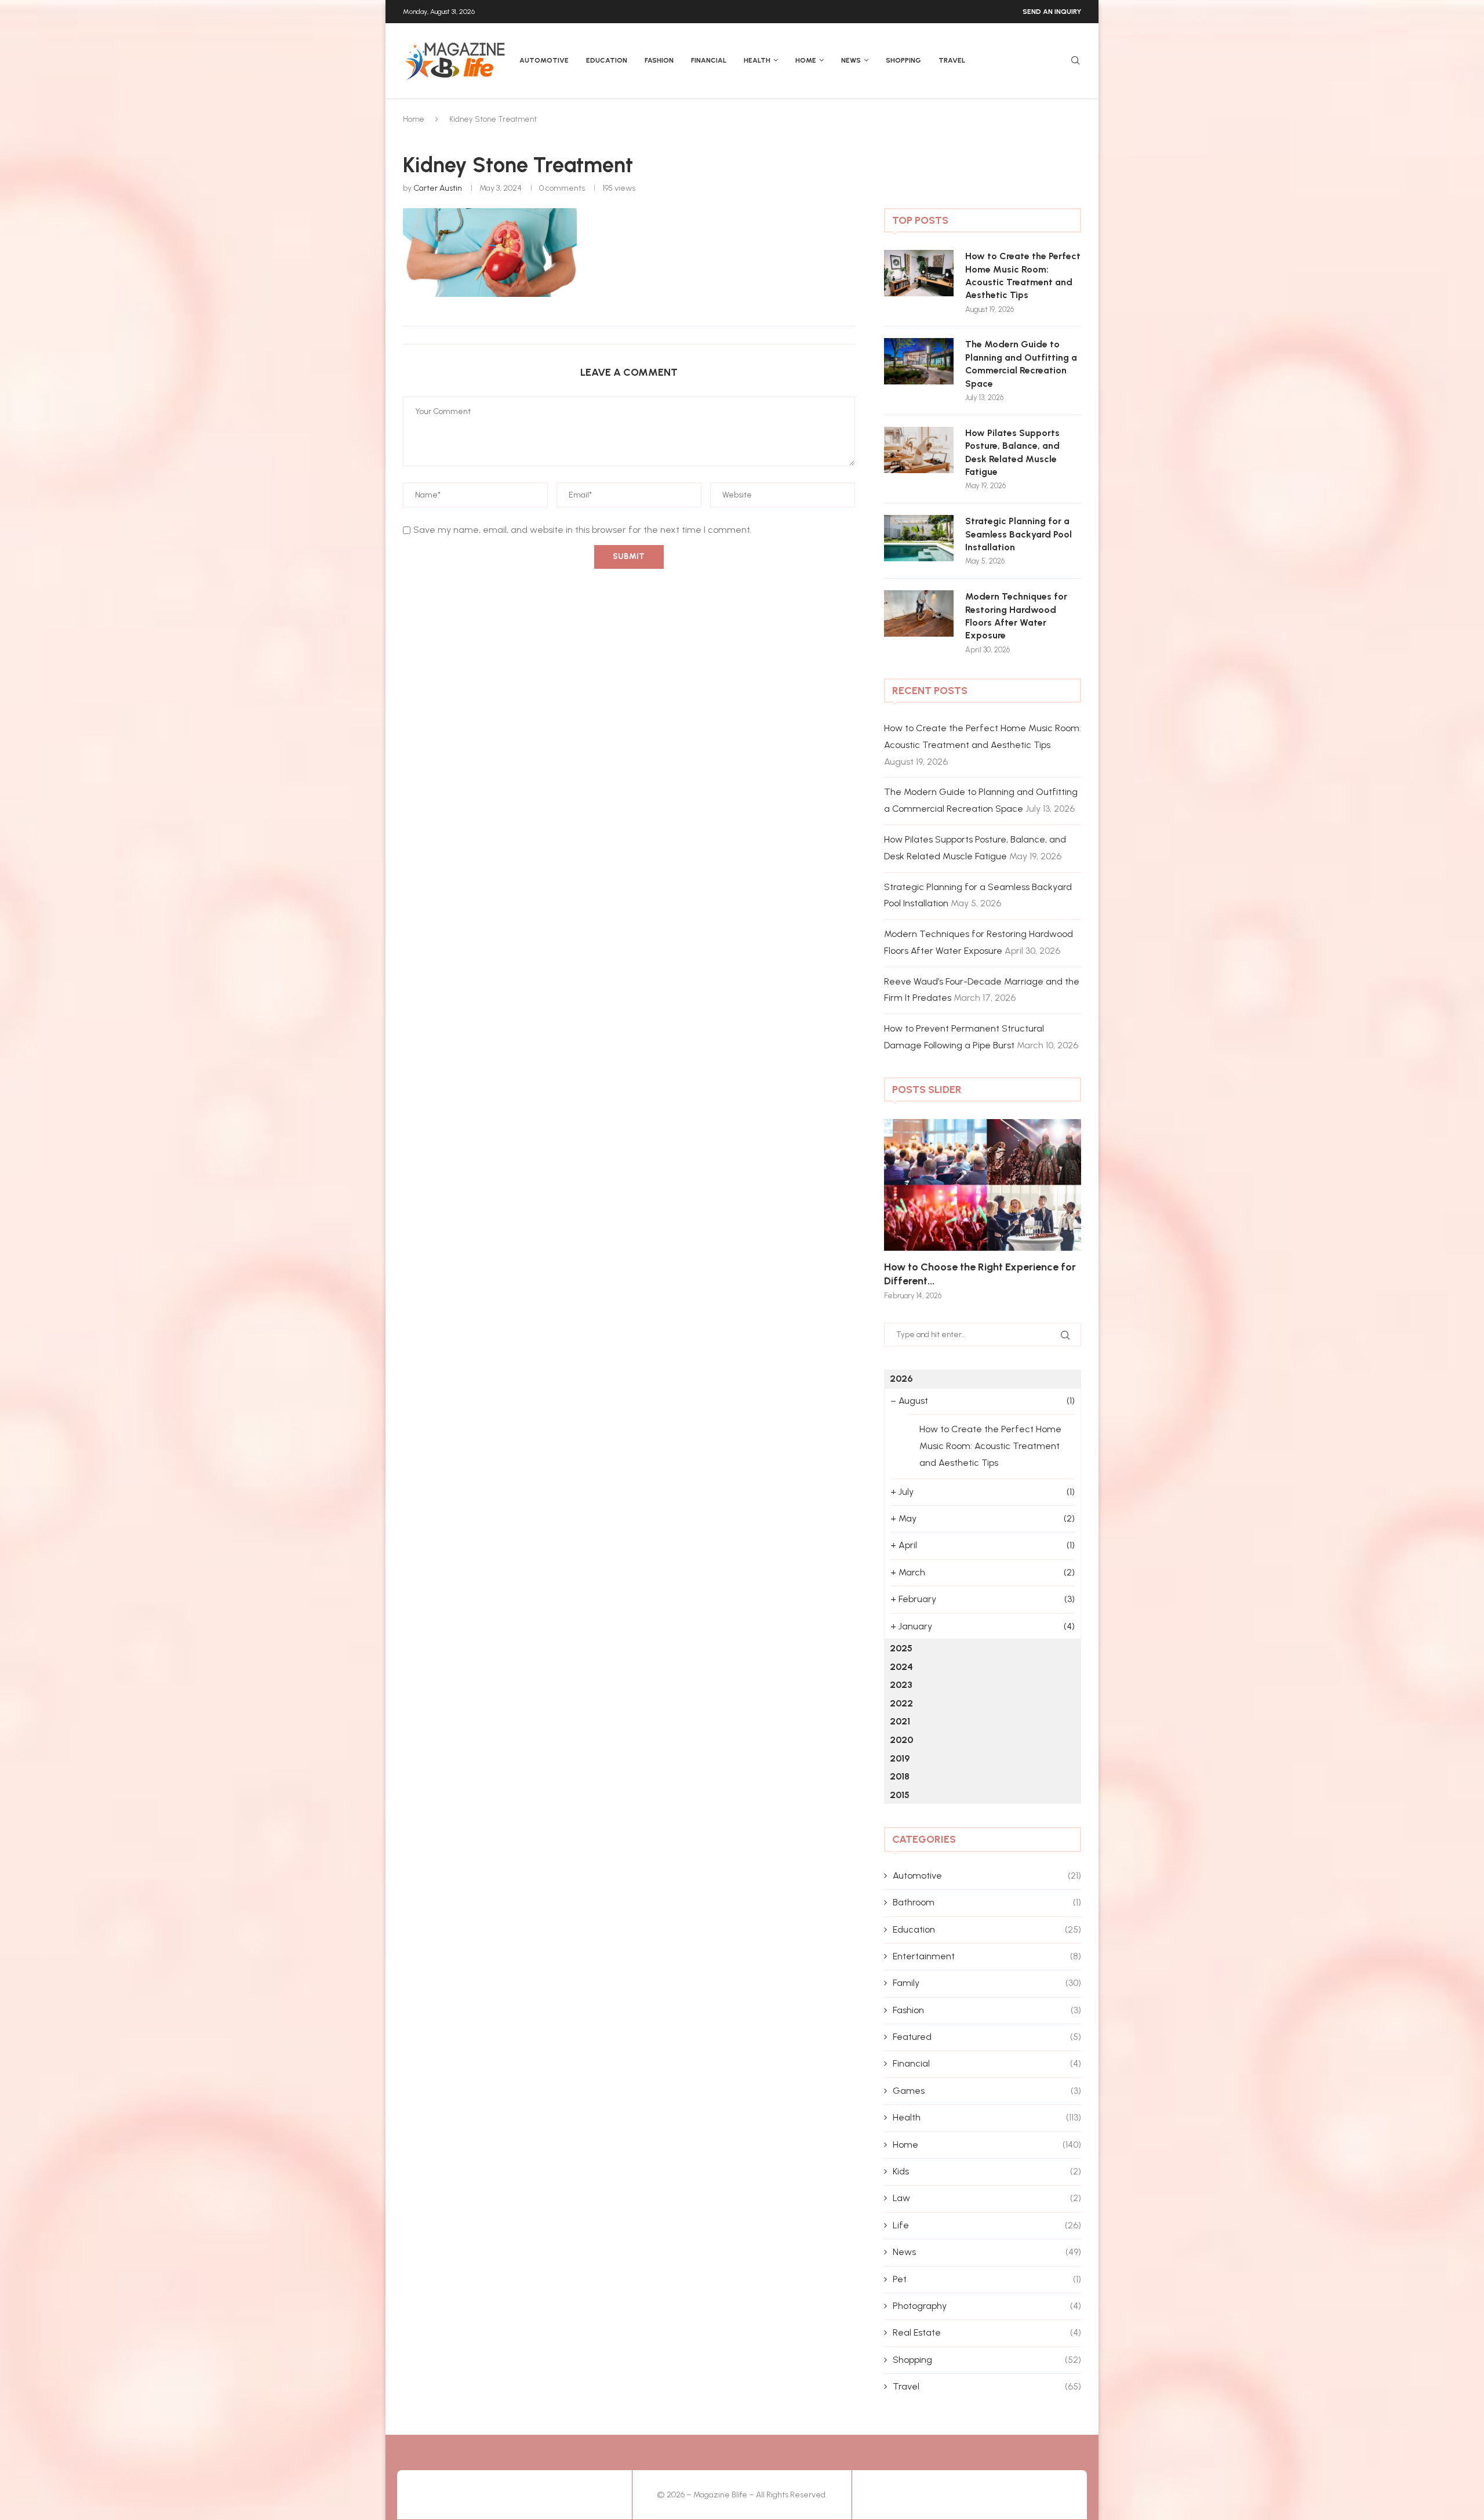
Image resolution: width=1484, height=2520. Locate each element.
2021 (900, 1721)
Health (757, 60)
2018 (900, 1776)
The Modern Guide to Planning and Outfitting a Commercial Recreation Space (1021, 364)
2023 (901, 1685)
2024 (901, 1667)
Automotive (544, 60)
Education (607, 60)
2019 (900, 1758)
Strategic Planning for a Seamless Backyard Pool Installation (1019, 534)
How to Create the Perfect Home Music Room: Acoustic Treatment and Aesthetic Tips (1023, 275)
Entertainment (987, 1956)
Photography (987, 2306)
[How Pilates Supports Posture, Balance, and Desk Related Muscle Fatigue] (919, 450)
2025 (901, 1648)
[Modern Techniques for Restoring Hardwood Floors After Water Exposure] (919, 613)
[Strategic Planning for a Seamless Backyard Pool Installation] (919, 538)
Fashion (659, 60)
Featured (987, 2037)
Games (987, 2091)
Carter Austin (438, 188)
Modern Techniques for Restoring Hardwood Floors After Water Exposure (1016, 616)
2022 (901, 1703)
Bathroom (987, 1902)
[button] (905, 1209)
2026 (901, 1379)
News (851, 60)
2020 (901, 1740)
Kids (987, 2171)
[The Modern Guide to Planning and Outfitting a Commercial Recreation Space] (919, 361)
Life (987, 2225)
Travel (952, 60)
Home (806, 60)
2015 (900, 1795)
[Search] (1075, 61)
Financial (709, 60)
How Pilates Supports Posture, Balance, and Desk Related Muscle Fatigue (1012, 452)
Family (987, 1983)
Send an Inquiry (1052, 12)
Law (987, 2198)
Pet (987, 2279)
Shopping (903, 60)
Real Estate (987, 2332)
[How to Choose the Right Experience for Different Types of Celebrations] (983, 1185)
